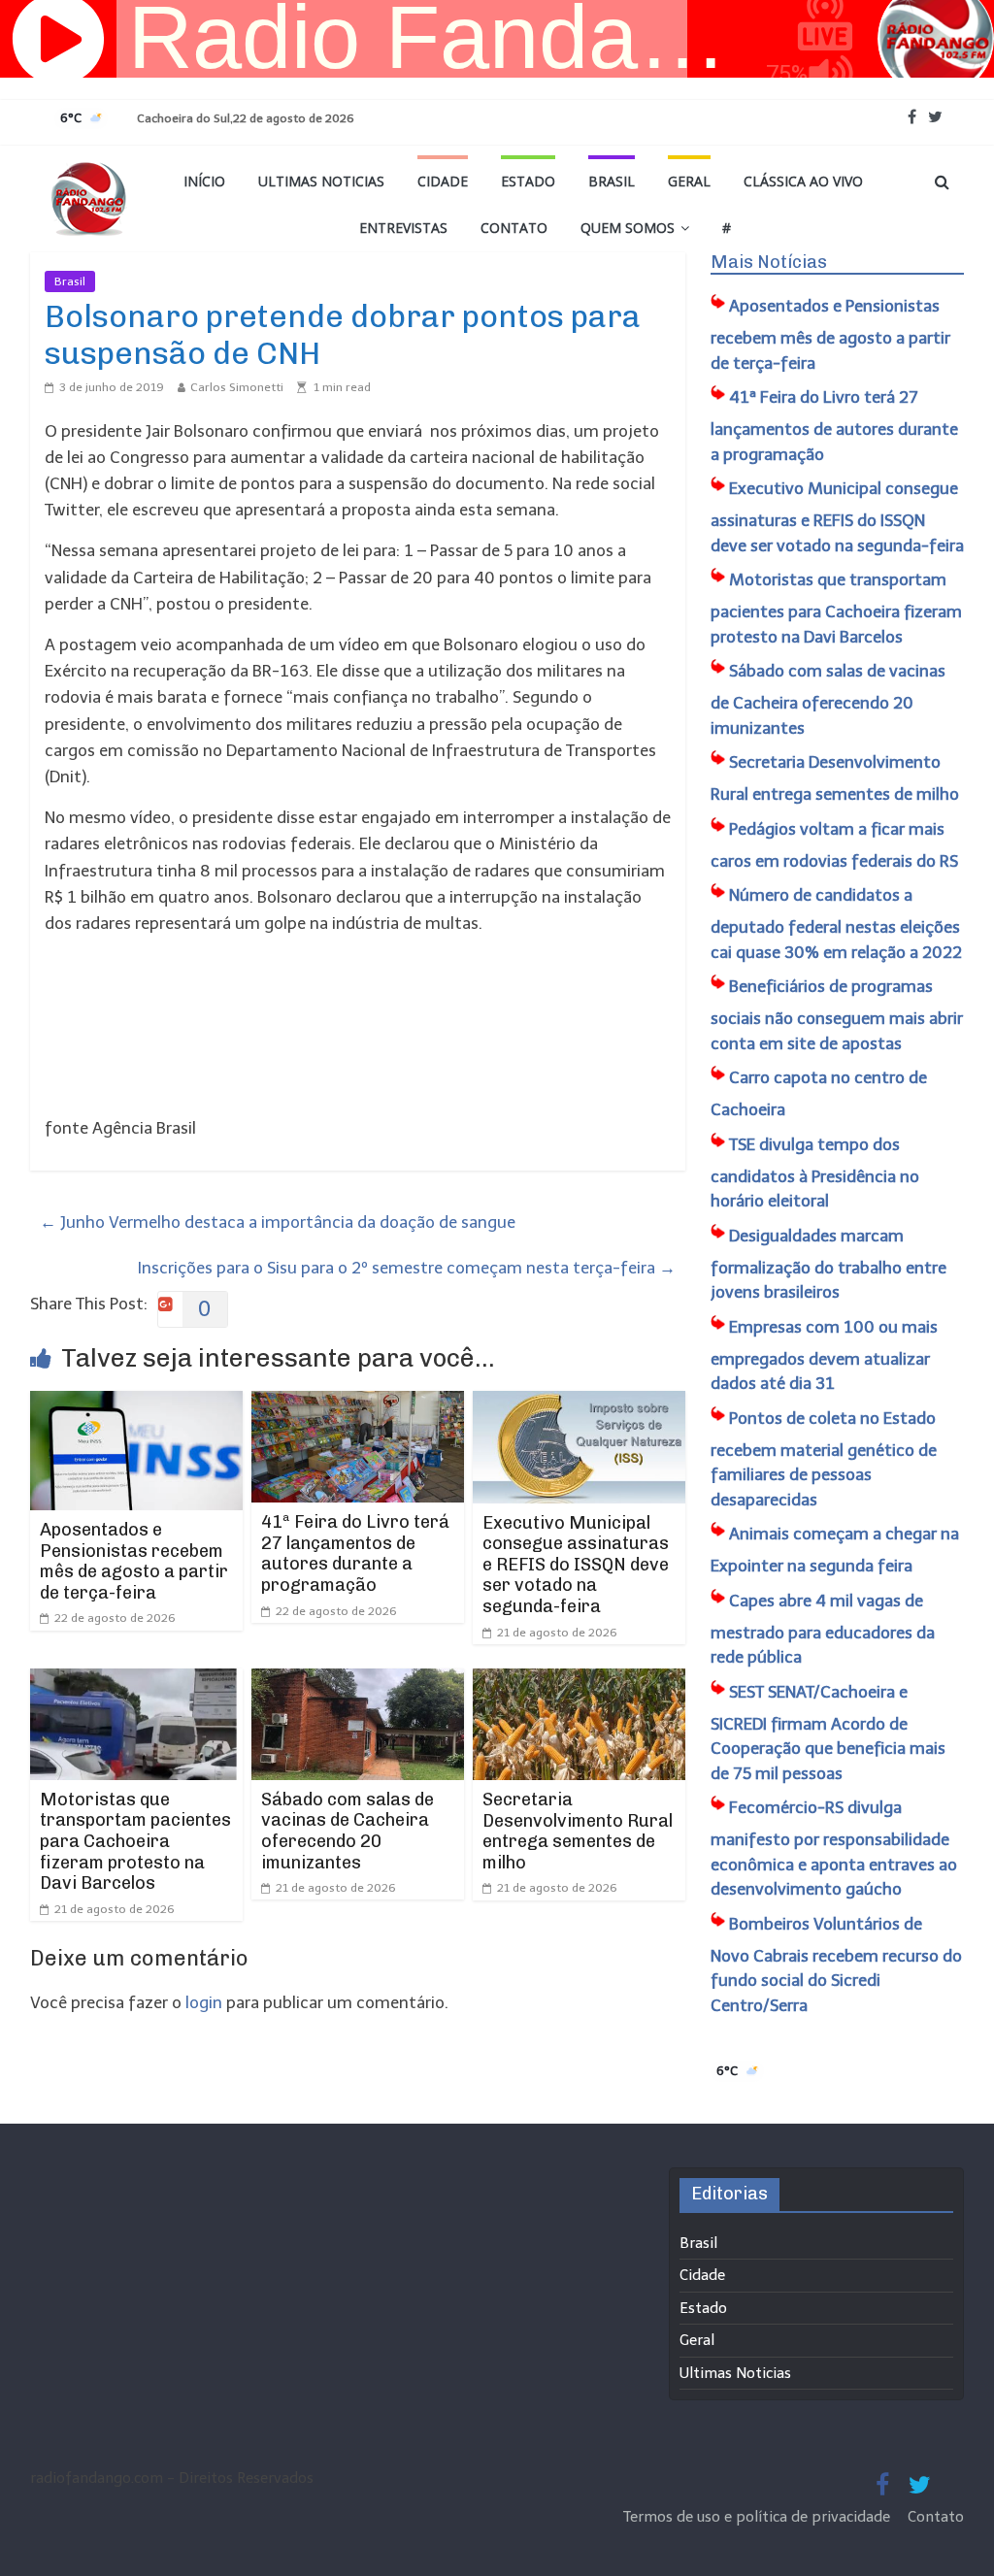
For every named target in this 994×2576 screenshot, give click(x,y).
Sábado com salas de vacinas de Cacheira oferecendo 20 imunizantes (348, 1831)
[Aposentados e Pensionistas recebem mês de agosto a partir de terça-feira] (137, 1404)
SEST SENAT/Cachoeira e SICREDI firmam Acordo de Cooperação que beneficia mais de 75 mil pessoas (828, 1733)
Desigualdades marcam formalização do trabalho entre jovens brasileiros (828, 1264)
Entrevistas (403, 228)
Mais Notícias (769, 262)
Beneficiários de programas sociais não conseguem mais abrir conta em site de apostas (837, 1015)
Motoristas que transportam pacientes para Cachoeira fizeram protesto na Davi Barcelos (135, 1841)
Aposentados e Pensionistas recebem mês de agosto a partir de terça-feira (134, 1561)
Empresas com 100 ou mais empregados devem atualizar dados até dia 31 (824, 1355)
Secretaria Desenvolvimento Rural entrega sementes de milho (578, 1831)
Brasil (612, 181)
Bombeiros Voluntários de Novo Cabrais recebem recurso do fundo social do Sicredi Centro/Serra (836, 1965)
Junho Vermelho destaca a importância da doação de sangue (278, 1222)
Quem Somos (628, 228)
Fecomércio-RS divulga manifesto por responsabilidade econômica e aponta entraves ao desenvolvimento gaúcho (834, 1848)
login (204, 2002)
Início (204, 181)
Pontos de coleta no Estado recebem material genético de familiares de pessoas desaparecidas (824, 1459)
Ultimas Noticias (321, 181)
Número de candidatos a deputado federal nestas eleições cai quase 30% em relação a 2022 (836, 924)
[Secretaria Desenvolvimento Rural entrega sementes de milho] (580, 1681)
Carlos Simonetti (237, 387)
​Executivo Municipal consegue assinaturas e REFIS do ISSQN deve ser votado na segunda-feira (576, 1565)
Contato (514, 228)
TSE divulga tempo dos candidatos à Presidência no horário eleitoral (815, 1173)
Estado (528, 181)
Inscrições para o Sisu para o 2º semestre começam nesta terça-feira (407, 1268)
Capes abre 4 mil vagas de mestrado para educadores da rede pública (823, 1629)
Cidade (443, 181)
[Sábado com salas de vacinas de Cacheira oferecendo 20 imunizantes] (358, 1681)
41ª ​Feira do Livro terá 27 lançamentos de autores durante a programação (355, 1553)
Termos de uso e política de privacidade (759, 2517)
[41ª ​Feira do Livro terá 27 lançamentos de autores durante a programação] (358, 1404)
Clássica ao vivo (803, 181)
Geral (689, 181)
